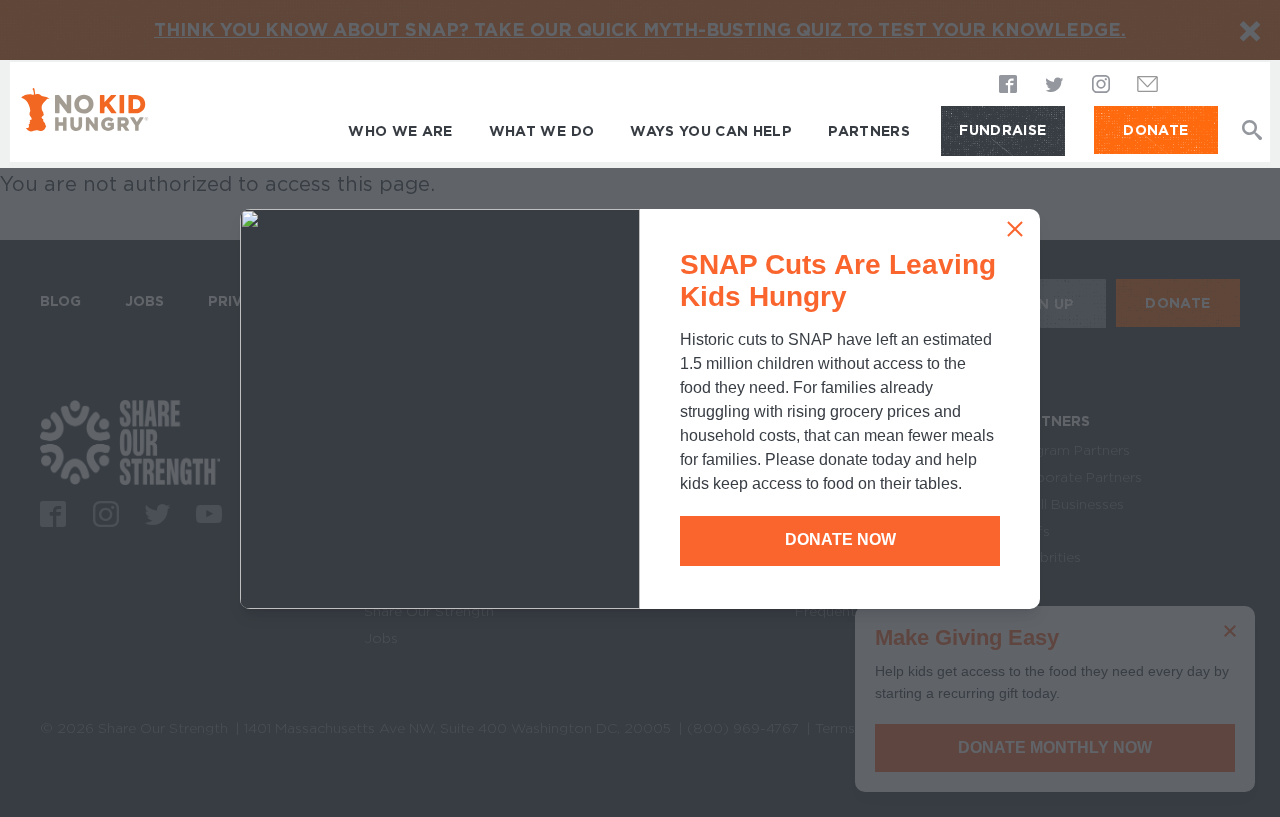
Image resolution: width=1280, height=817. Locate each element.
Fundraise (1002, 130)
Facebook (1009, 86)
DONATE (1155, 130)
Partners (869, 131)
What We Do (542, 131)
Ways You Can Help (711, 131)
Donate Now (840, 539)
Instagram (1101, 86)
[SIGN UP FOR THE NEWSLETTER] (1148, 89)
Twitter (1055, 86)
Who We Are (400, 131)
